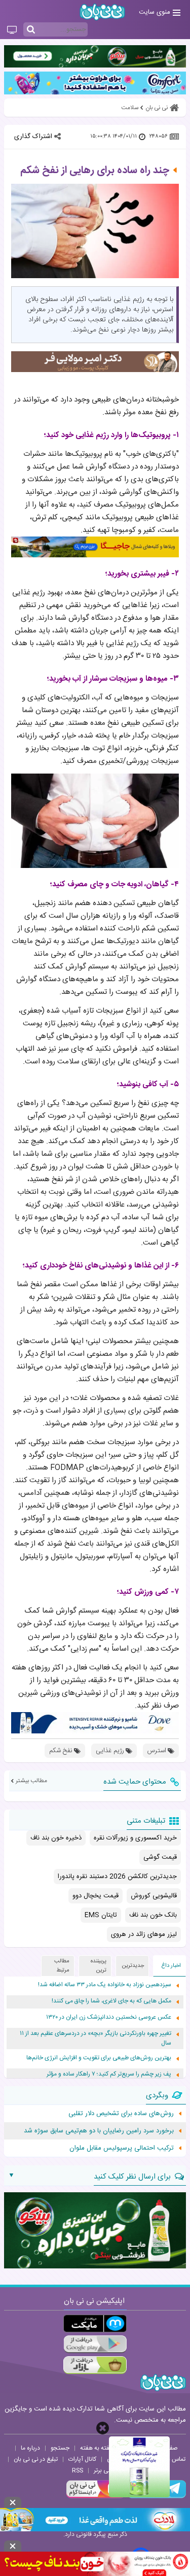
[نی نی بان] (102, 12)
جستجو (60, 2448)
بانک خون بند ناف (153, 1915)
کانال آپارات (82, 2459)
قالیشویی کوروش (154, 1896)
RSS (78, 2470)
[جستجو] (31, 30)
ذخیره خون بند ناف (56, 1838)
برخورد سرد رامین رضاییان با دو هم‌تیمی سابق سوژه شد (99, 2131)
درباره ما (30, 2448)
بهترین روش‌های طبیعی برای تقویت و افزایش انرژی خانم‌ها (99, 2058)
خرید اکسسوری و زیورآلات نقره (135, 1838)
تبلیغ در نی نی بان (36, 2459)
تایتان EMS (101, 1915)
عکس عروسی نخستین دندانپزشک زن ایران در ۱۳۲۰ (109, 2017)
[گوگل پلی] (95, 2344)
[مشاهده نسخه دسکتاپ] (12, 30)
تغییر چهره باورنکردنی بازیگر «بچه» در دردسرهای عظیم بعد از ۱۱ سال (96, 2038)
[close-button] (103, 2428)
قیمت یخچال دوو (96, 1896)
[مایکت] (95, 2323)
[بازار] (95, 2365)
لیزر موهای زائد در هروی (144, 1934)
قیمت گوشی (160, 1857)
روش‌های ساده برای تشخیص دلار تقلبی (121, 2114)
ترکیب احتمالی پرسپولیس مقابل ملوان (122, 2148)
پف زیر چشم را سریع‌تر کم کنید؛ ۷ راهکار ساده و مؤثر (109, 2074)
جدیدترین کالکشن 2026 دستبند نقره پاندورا (117, 1877)
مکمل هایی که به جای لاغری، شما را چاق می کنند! (111, 2001)
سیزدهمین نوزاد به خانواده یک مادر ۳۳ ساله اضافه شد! (105, 1985)
